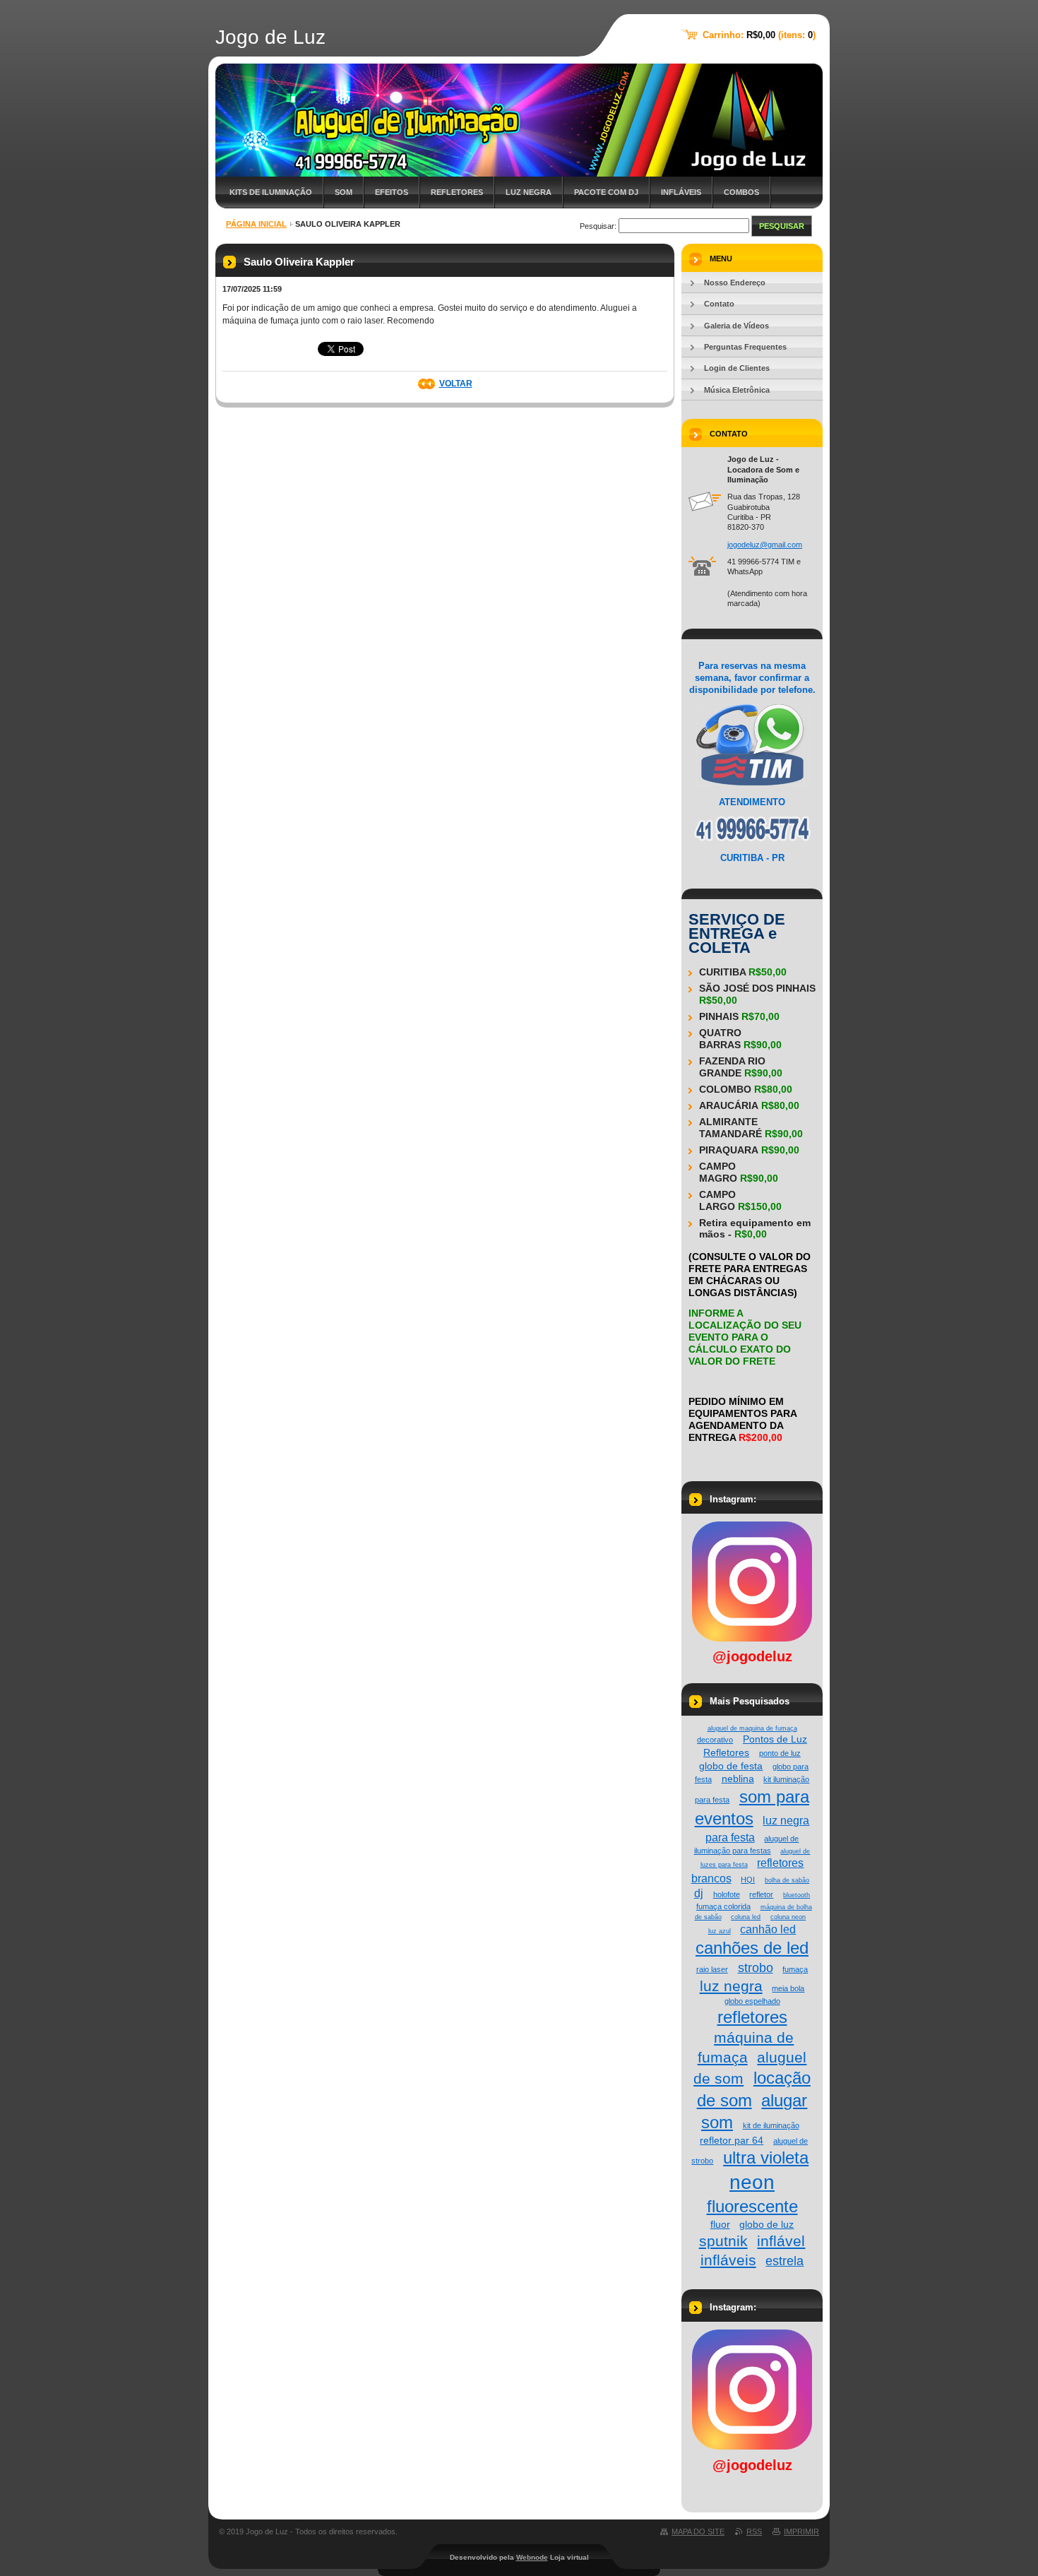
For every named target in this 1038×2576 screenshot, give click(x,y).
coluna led (746, 1917)
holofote (727, 1894)
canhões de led (752, 1948)
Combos (741, 192)
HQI (748, 1880)
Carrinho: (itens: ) (759, 35)
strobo (756, 1967)
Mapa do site (698, 2532)
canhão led (768, 1929)
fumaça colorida (723, 1906)
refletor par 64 (732, 2140)
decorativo (715, 1740)
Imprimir (801, 2532)
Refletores (457, 192)
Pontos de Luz (775, 1739)
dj (699, 1893)
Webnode (532, 2557)
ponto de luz (780, 1753)
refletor (761, 1894)
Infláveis (681, 192)
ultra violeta (766, 2157)
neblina (738, 1779)
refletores (752, 2017)
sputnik (723, 2241)
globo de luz (766, 2224)
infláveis (728, 2260)
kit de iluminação (771, 2125)
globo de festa (731, 1766)
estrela (785, 2261)
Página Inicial (256, 224)
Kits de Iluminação (271, 192)
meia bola (788, 1988)
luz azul (720, 1931)
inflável (781, 2241)
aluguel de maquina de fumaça (752, 1728)
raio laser (712, 1969)
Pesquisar (782, 226)
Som (344, 192)
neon (752, 2182)
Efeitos (392, 192)
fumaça (795, 1969)
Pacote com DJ (606, 192)
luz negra (731, 1986)
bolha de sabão (787, 1880)
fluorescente (752, 2206)
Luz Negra (529, 192)
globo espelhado (752, 2001)
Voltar (456, 384)
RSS (754, 2532)
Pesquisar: (598, 226)
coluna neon (788, 1917)
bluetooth (797, 1895)
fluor (720, 2224)
